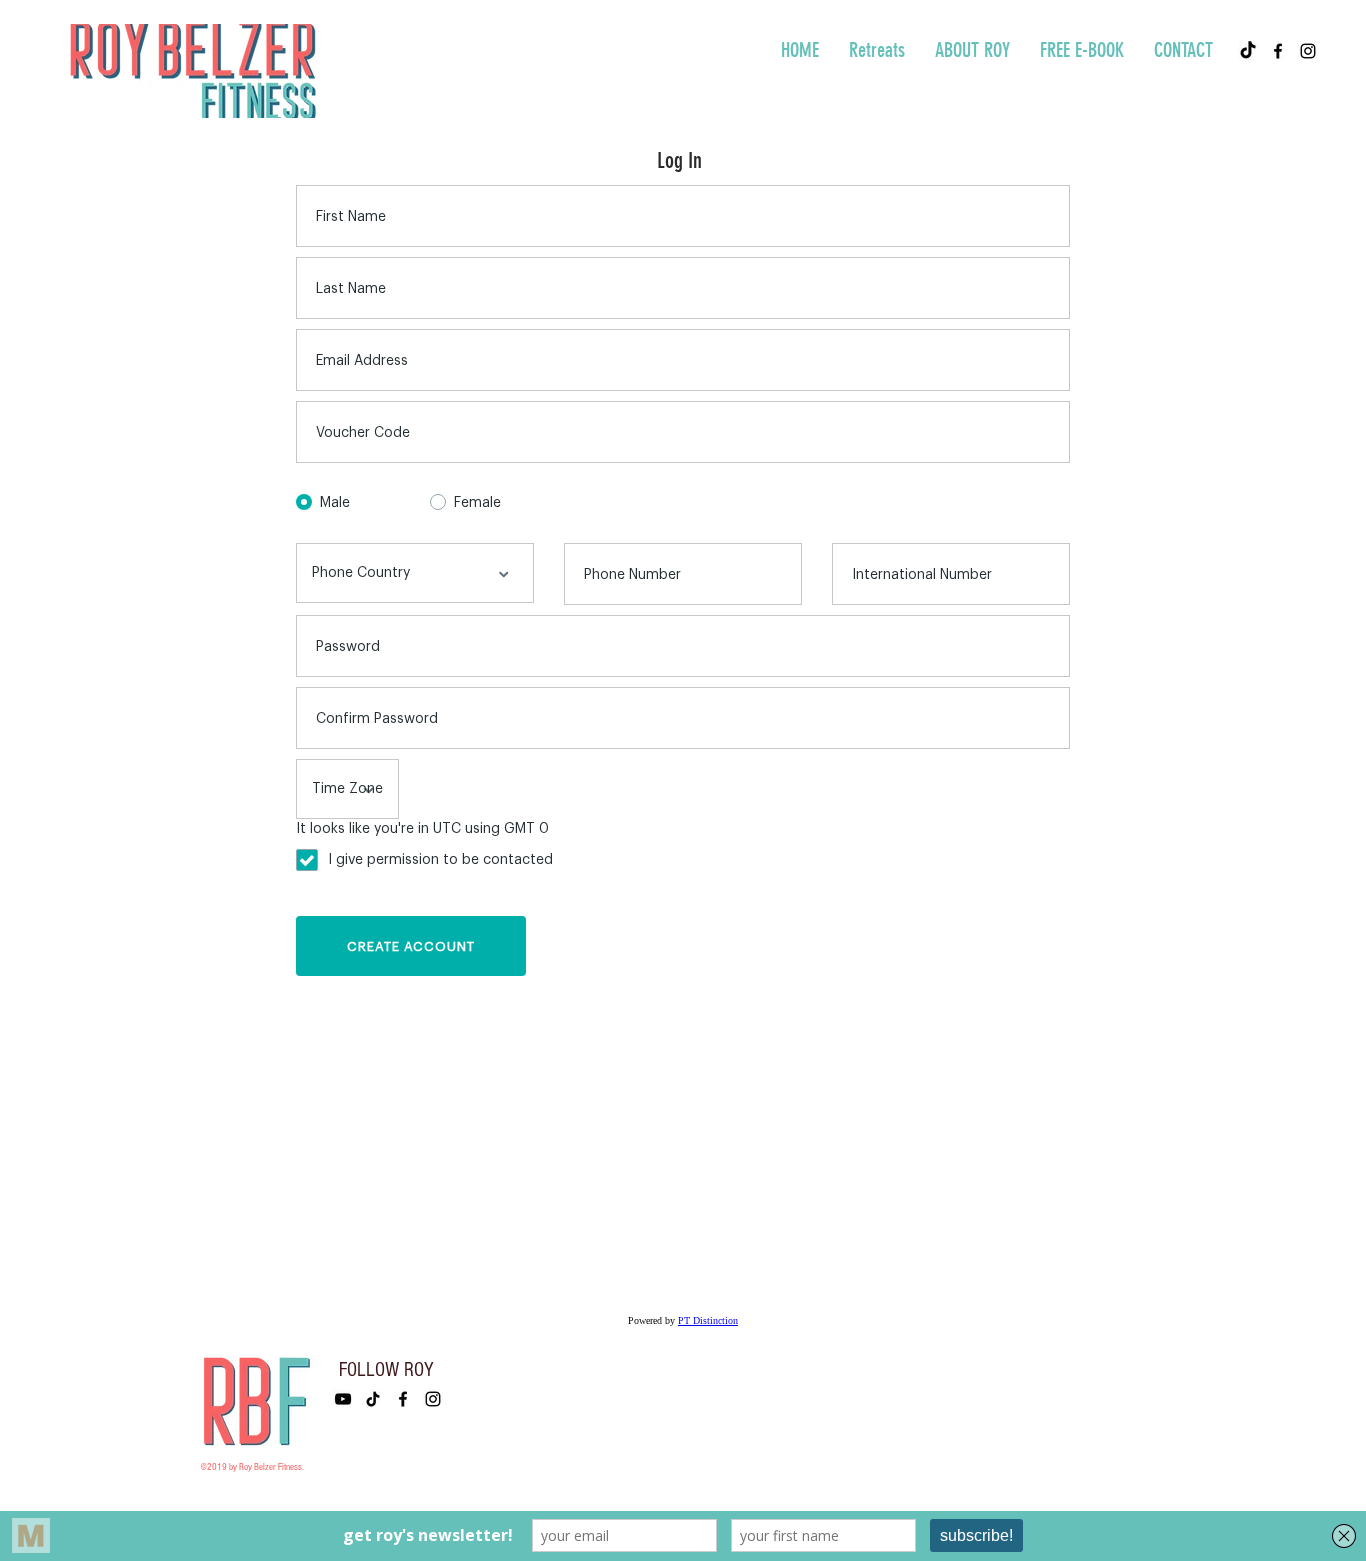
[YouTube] (343, 1399)
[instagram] (1308, 51)
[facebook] (1278, 51)
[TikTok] (1248, 51)
